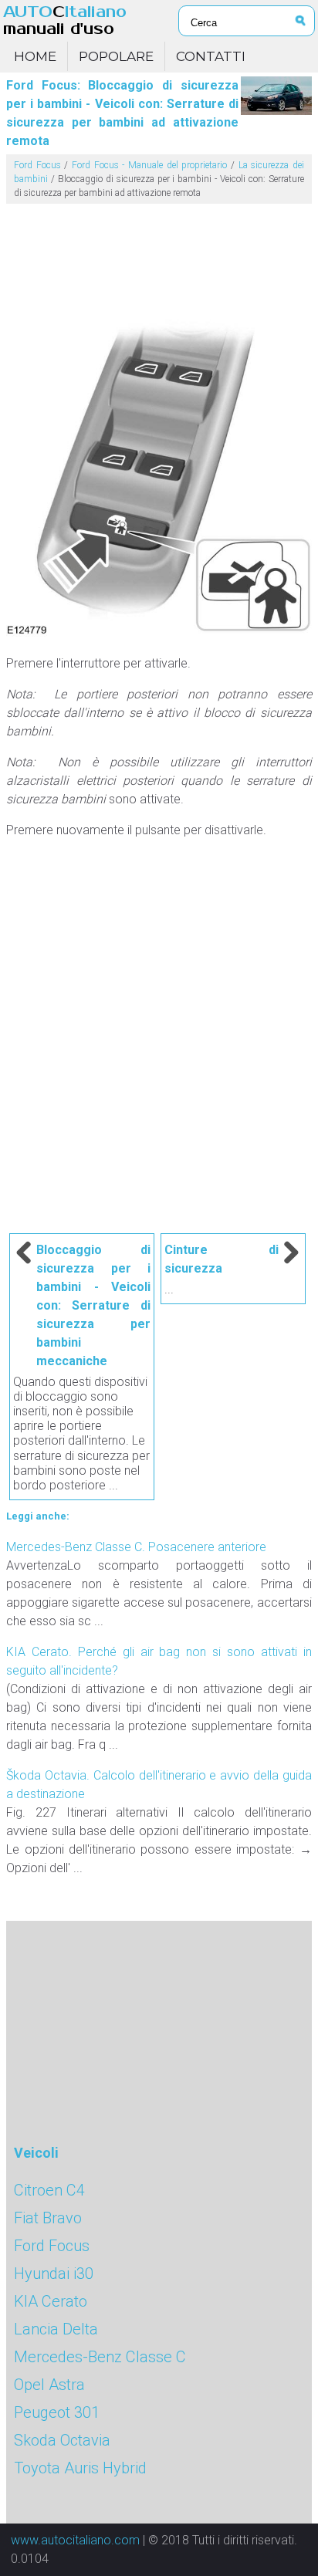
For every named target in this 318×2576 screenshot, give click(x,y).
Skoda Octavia (62, 2440)
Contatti (211, 56)
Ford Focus (37, 165)
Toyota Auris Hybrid (80, 2468)
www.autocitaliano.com (75, 2540)
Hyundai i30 (54, 2273)
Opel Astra (49, 2385)
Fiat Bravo (48, 2218)
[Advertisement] (159, 255)
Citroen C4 (49, 2190)
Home (35, 56)
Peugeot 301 (57, 2412)
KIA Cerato (51, 2301)
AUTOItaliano (65, 20)
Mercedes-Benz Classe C (100, 2357)
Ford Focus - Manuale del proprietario (149, 165)
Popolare (116, 56)
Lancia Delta (56, 2329)
